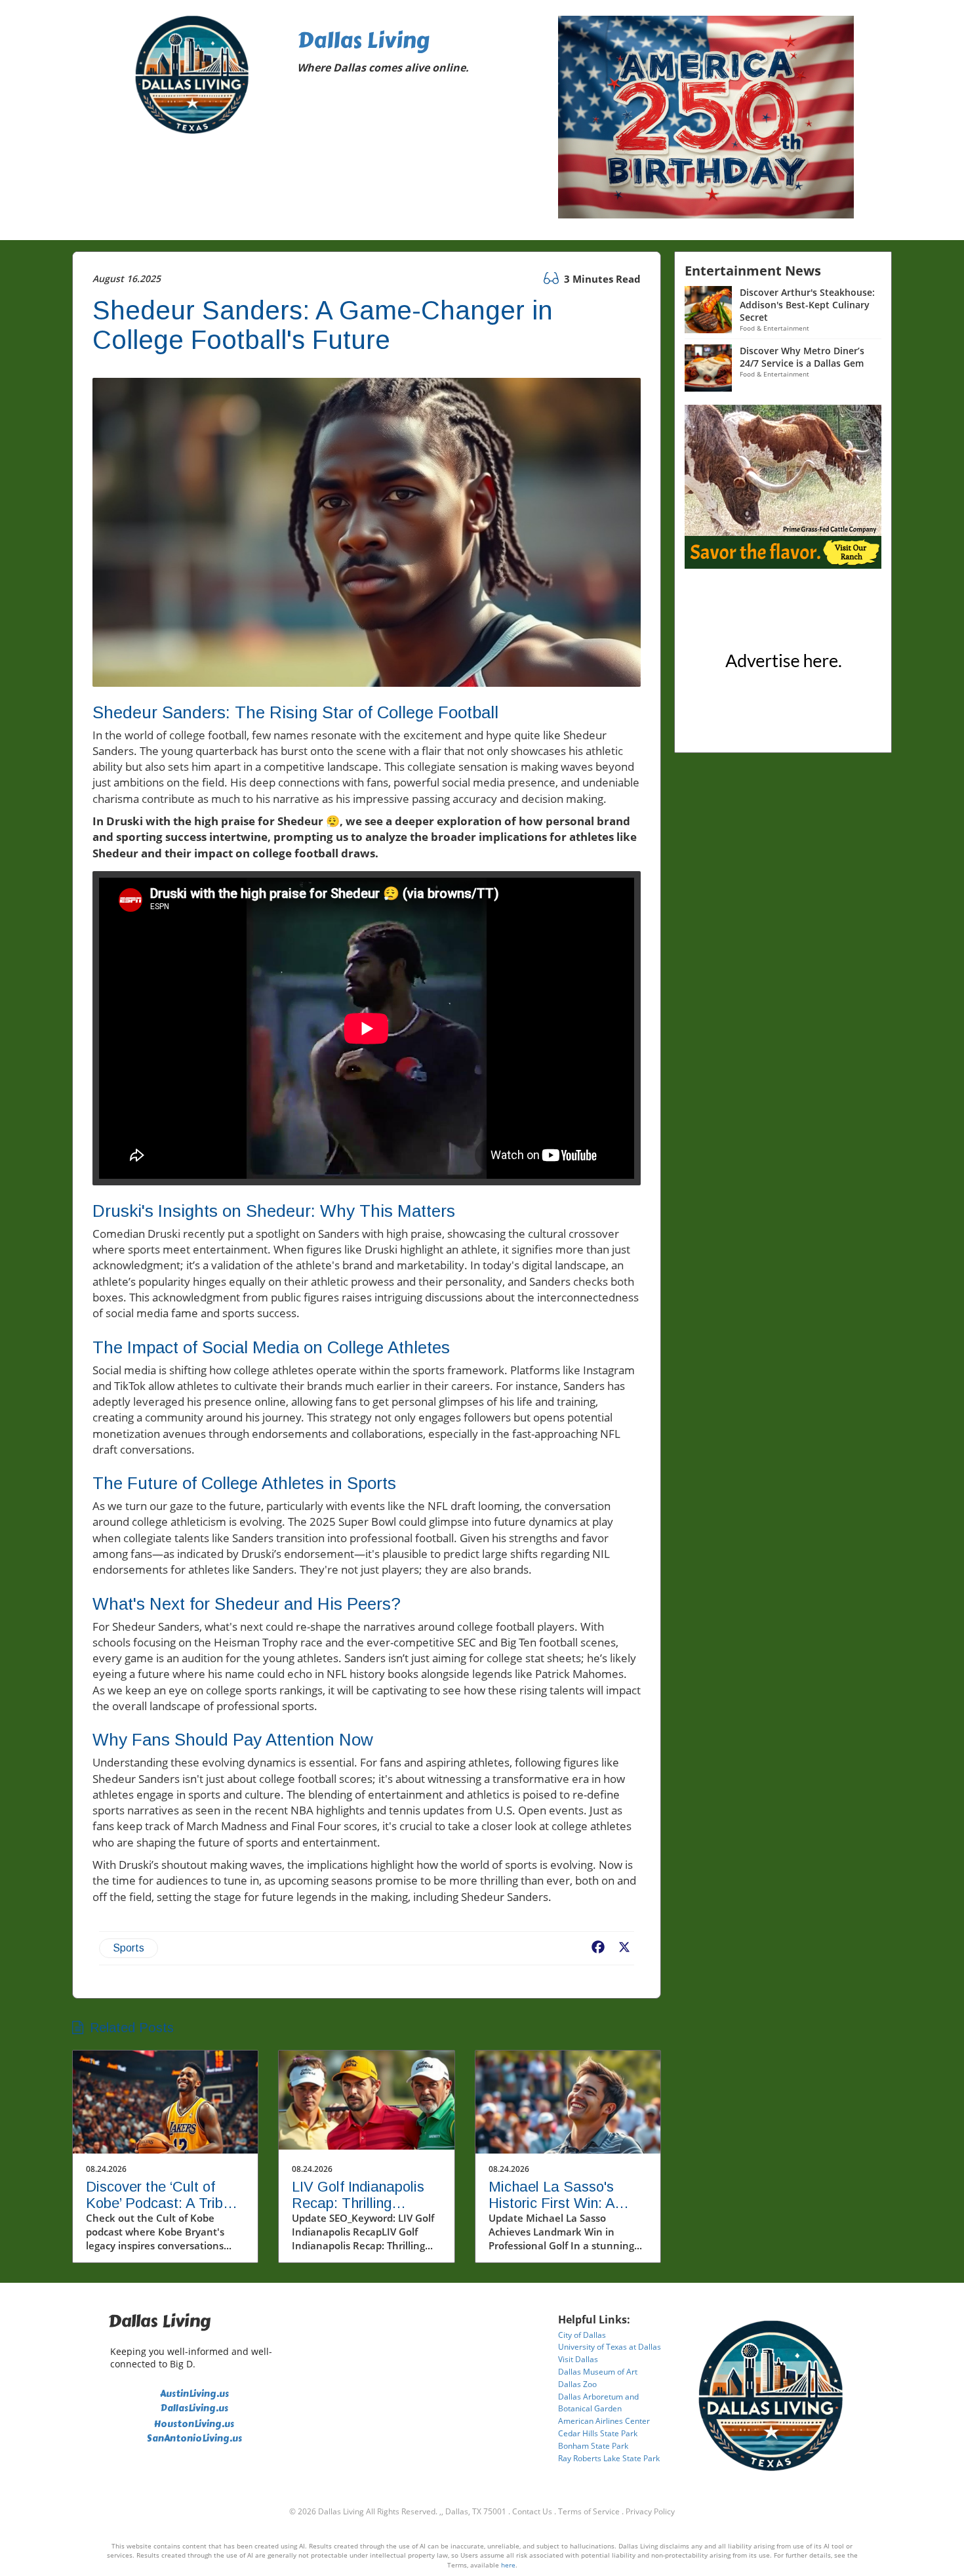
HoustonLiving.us (194, 2424)
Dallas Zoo (577, 2384)
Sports (129, 1948)
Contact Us (532, 2511)
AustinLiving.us (194, 2394)
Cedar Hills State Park (598, 2433)
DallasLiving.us (194, 2408)
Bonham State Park (593, 2446)
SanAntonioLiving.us (194, 2439)
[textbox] (418, 54)
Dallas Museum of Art (598, 2372)
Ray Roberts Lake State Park (609, 2458)
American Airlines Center (604, 2421)
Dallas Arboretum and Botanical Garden (598, 2403)
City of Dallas (582, 2335)
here (508, 2565)
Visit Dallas (578, 2359)
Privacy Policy (650, 2511)
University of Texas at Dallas (610, 2347)
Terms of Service (589, 2511)
